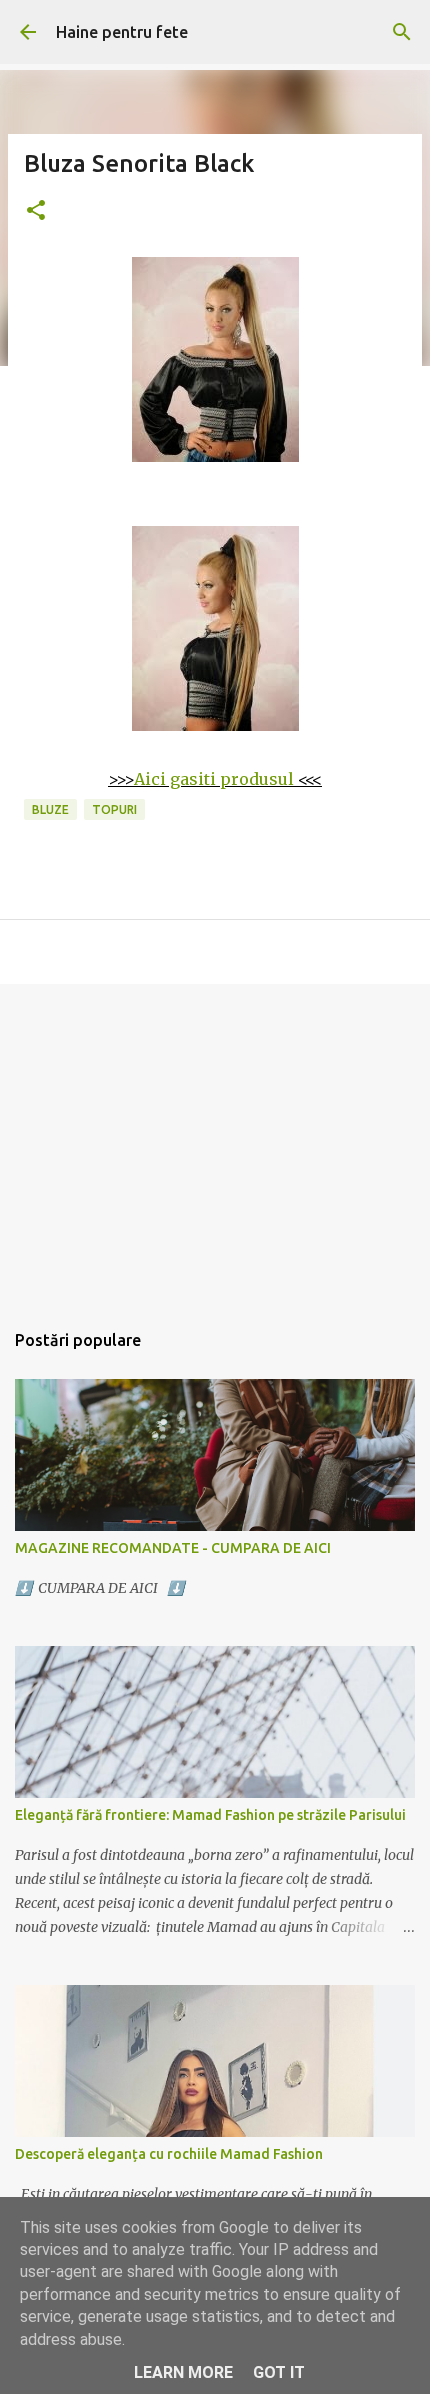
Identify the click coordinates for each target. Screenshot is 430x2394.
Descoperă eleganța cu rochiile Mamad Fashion (169, 2154)
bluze (50, 809)
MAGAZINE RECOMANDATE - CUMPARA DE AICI (173, 1548)
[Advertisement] (215, 1141)
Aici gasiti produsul (214, 779)
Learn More (183, 2372)
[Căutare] (402, 32)
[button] (36, 211)
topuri (114, 809)
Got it (279, 2372)
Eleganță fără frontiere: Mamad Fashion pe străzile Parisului (210, 1815)
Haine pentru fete (122, 32)
